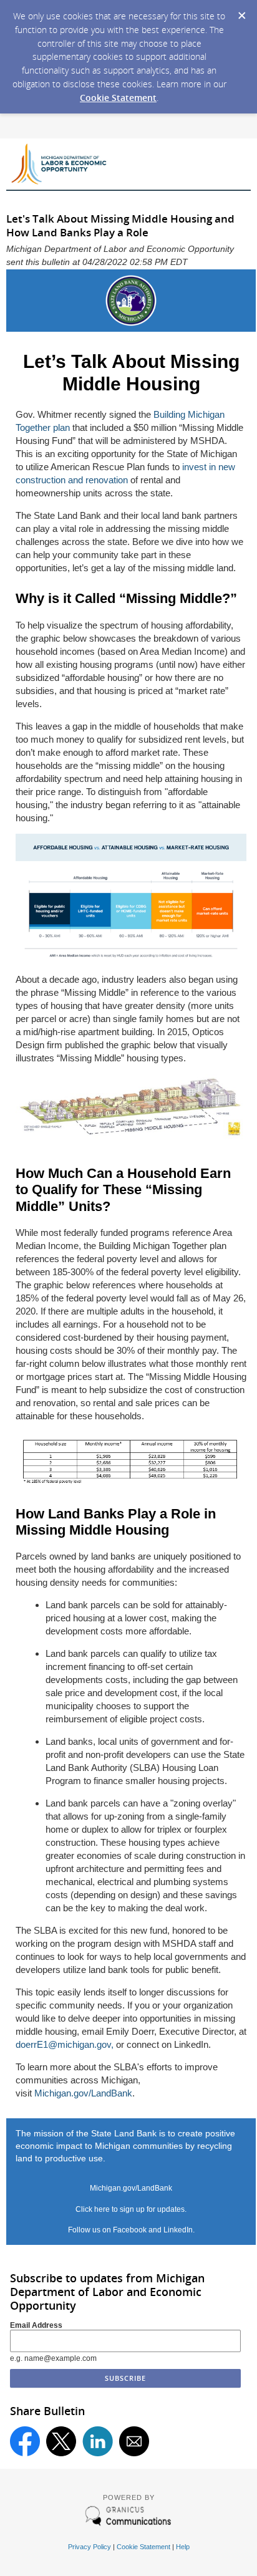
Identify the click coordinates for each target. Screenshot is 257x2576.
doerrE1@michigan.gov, (65, 2044)
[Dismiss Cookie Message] (241, 12)
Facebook (130, 2230)
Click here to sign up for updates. (131, 2209)
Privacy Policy (90, 2547)
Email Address (36, 2325)
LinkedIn (178, 2230)
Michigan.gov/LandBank (83, 2093)
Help (183, 2547)
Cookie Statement (118, 98)
